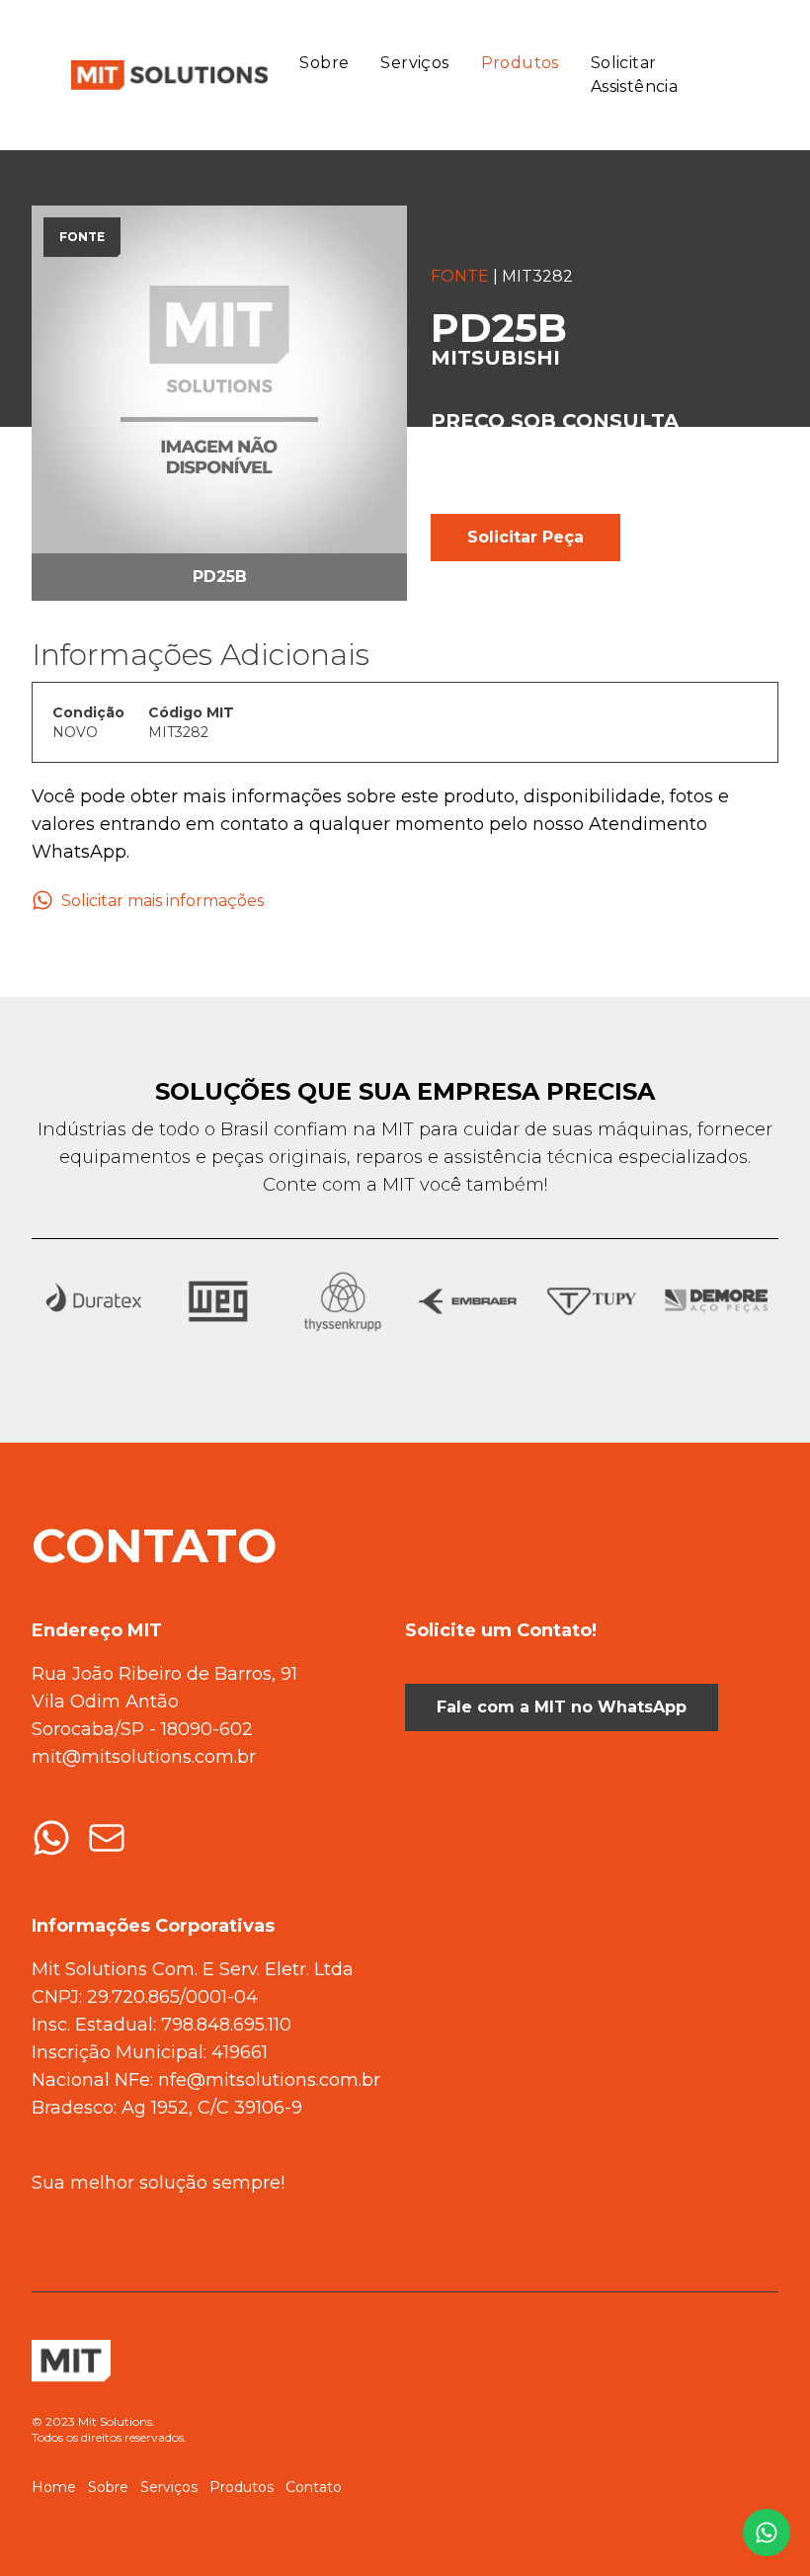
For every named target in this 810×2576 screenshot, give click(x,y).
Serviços (414, 63)
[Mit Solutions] (165, 76)
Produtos (520, 63)
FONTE (460, 276)
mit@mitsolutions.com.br (144, 1757)
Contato (314, 2487)
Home (54, 2487)
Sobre (324, 63)
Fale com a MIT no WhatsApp (562, 1707)
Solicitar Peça (526, 537)
